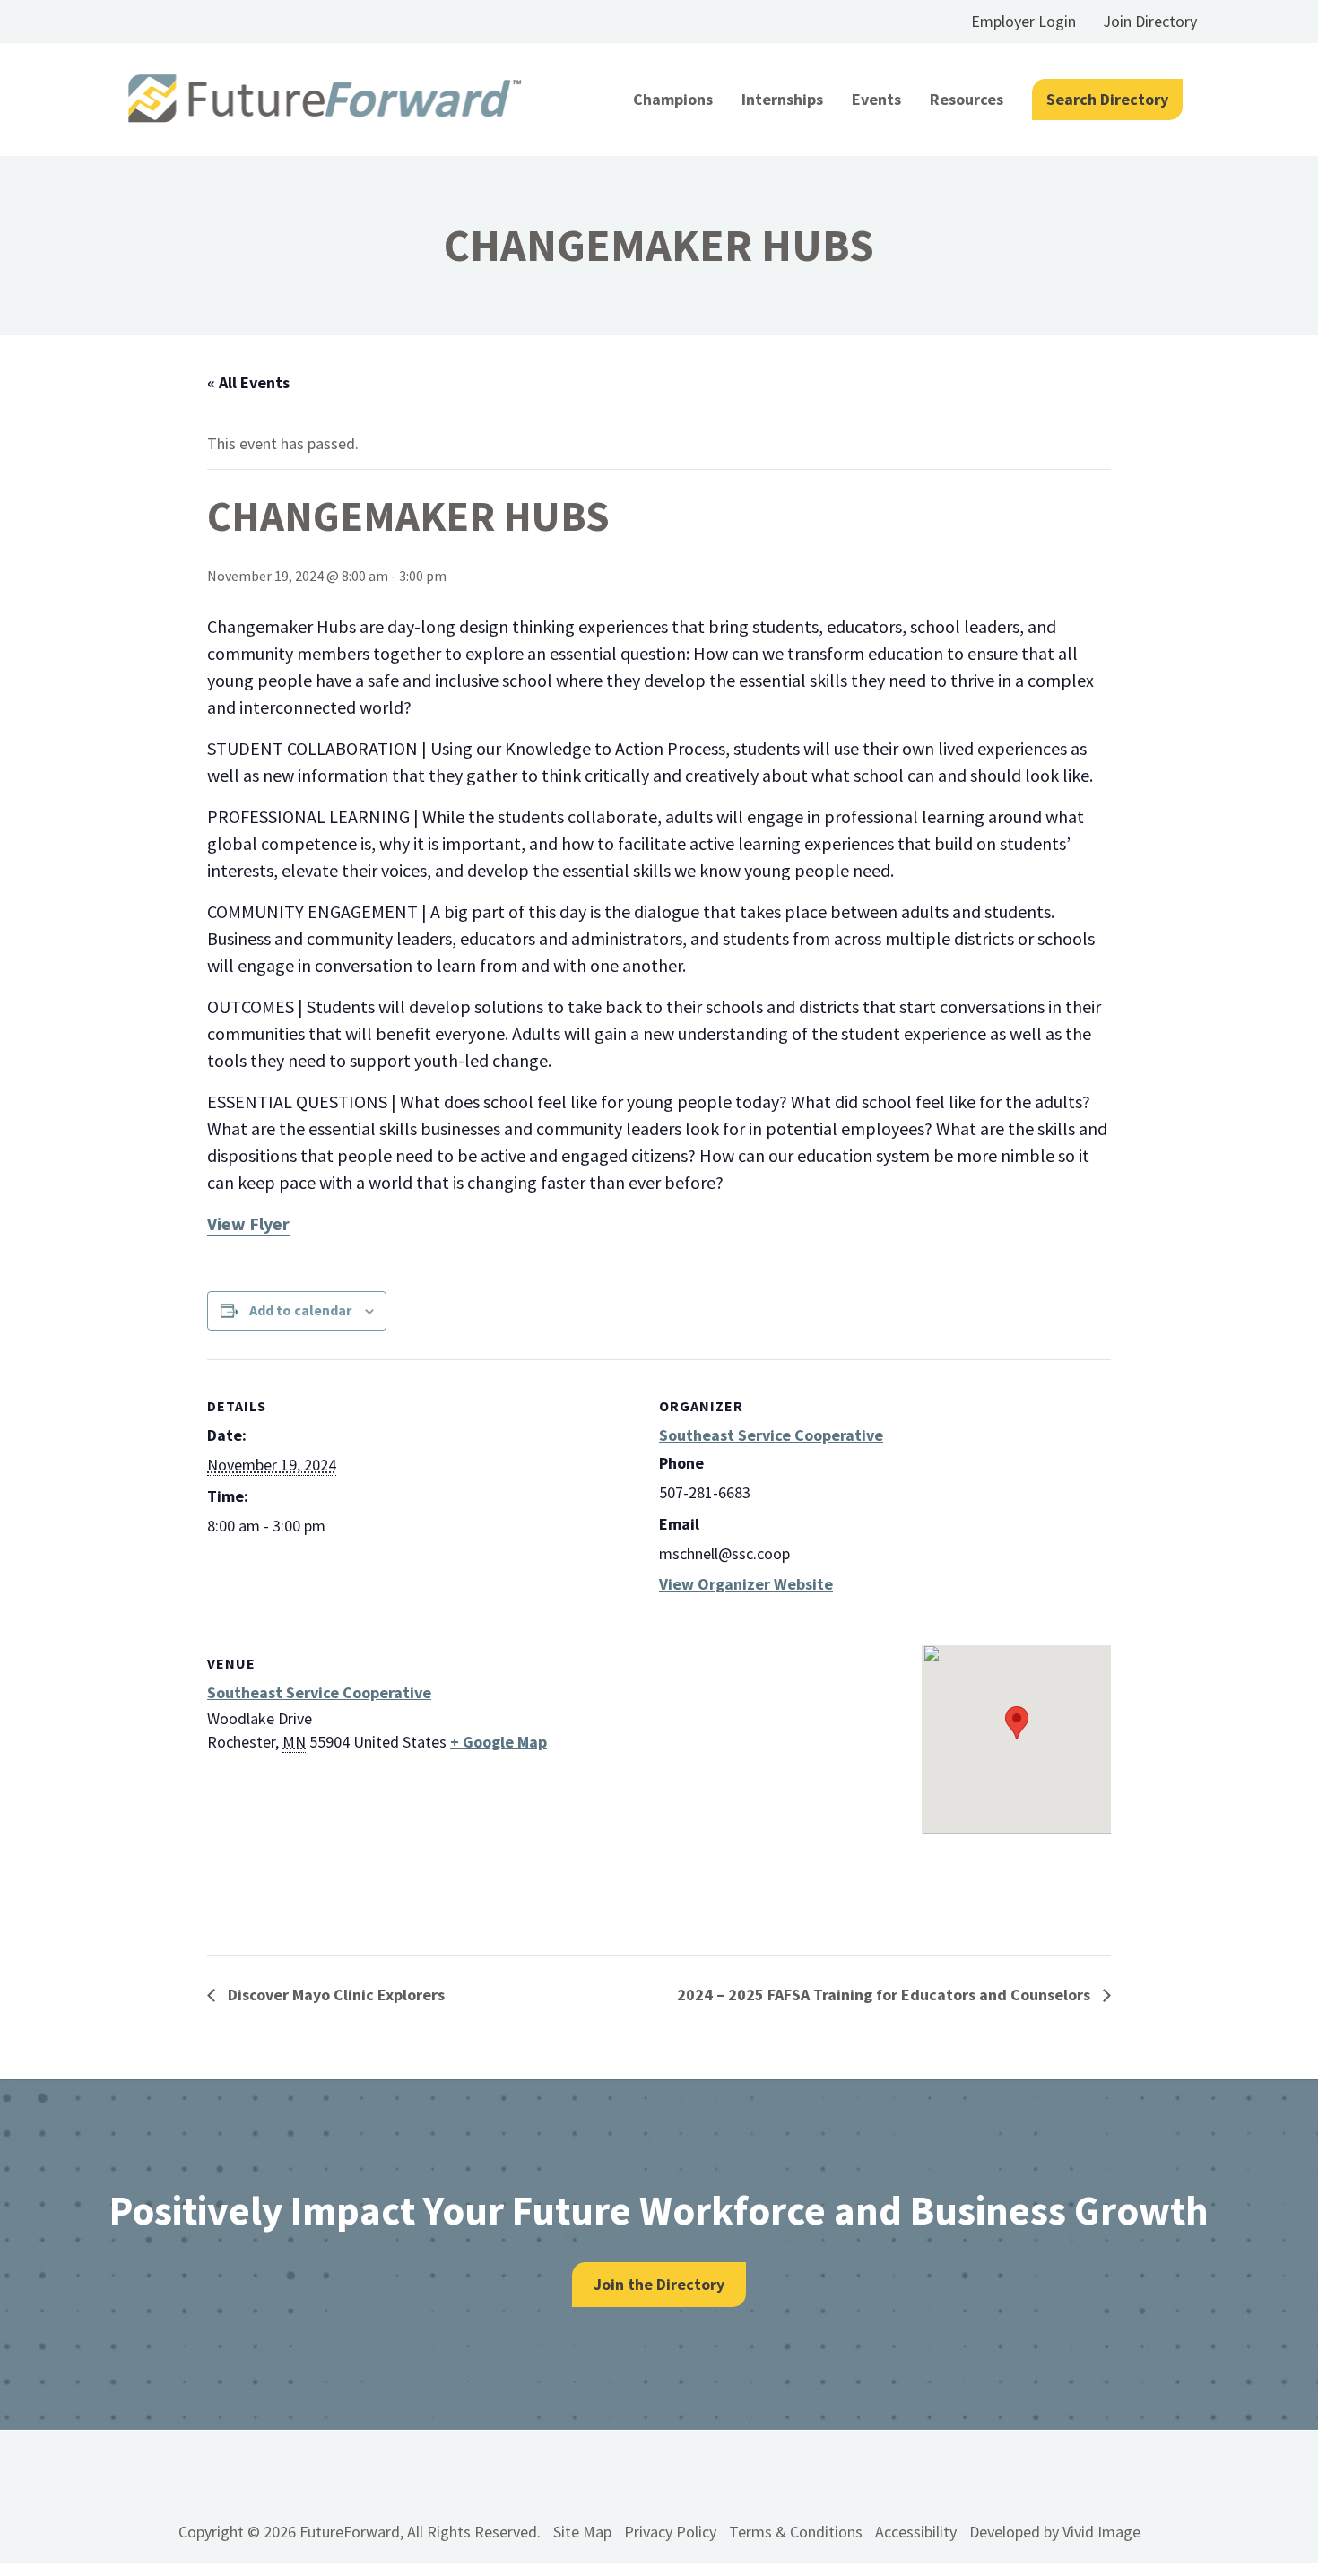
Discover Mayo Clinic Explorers (334, 1995)
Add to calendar (300, 1310)
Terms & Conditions (796, 2532)
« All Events (248, 382)
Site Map (582, 2532)
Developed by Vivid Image (1055, 2532)
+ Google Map (499, 1742)
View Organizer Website (746, 1584)
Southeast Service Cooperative (771, 1435)
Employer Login (1023, 21)
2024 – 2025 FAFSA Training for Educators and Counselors (885, 1995)
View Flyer (248, 1223)
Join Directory (1150, 21)
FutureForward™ (325, 99)
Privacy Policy (670, 2532)
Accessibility (916, 2532)
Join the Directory (659, 2284)
